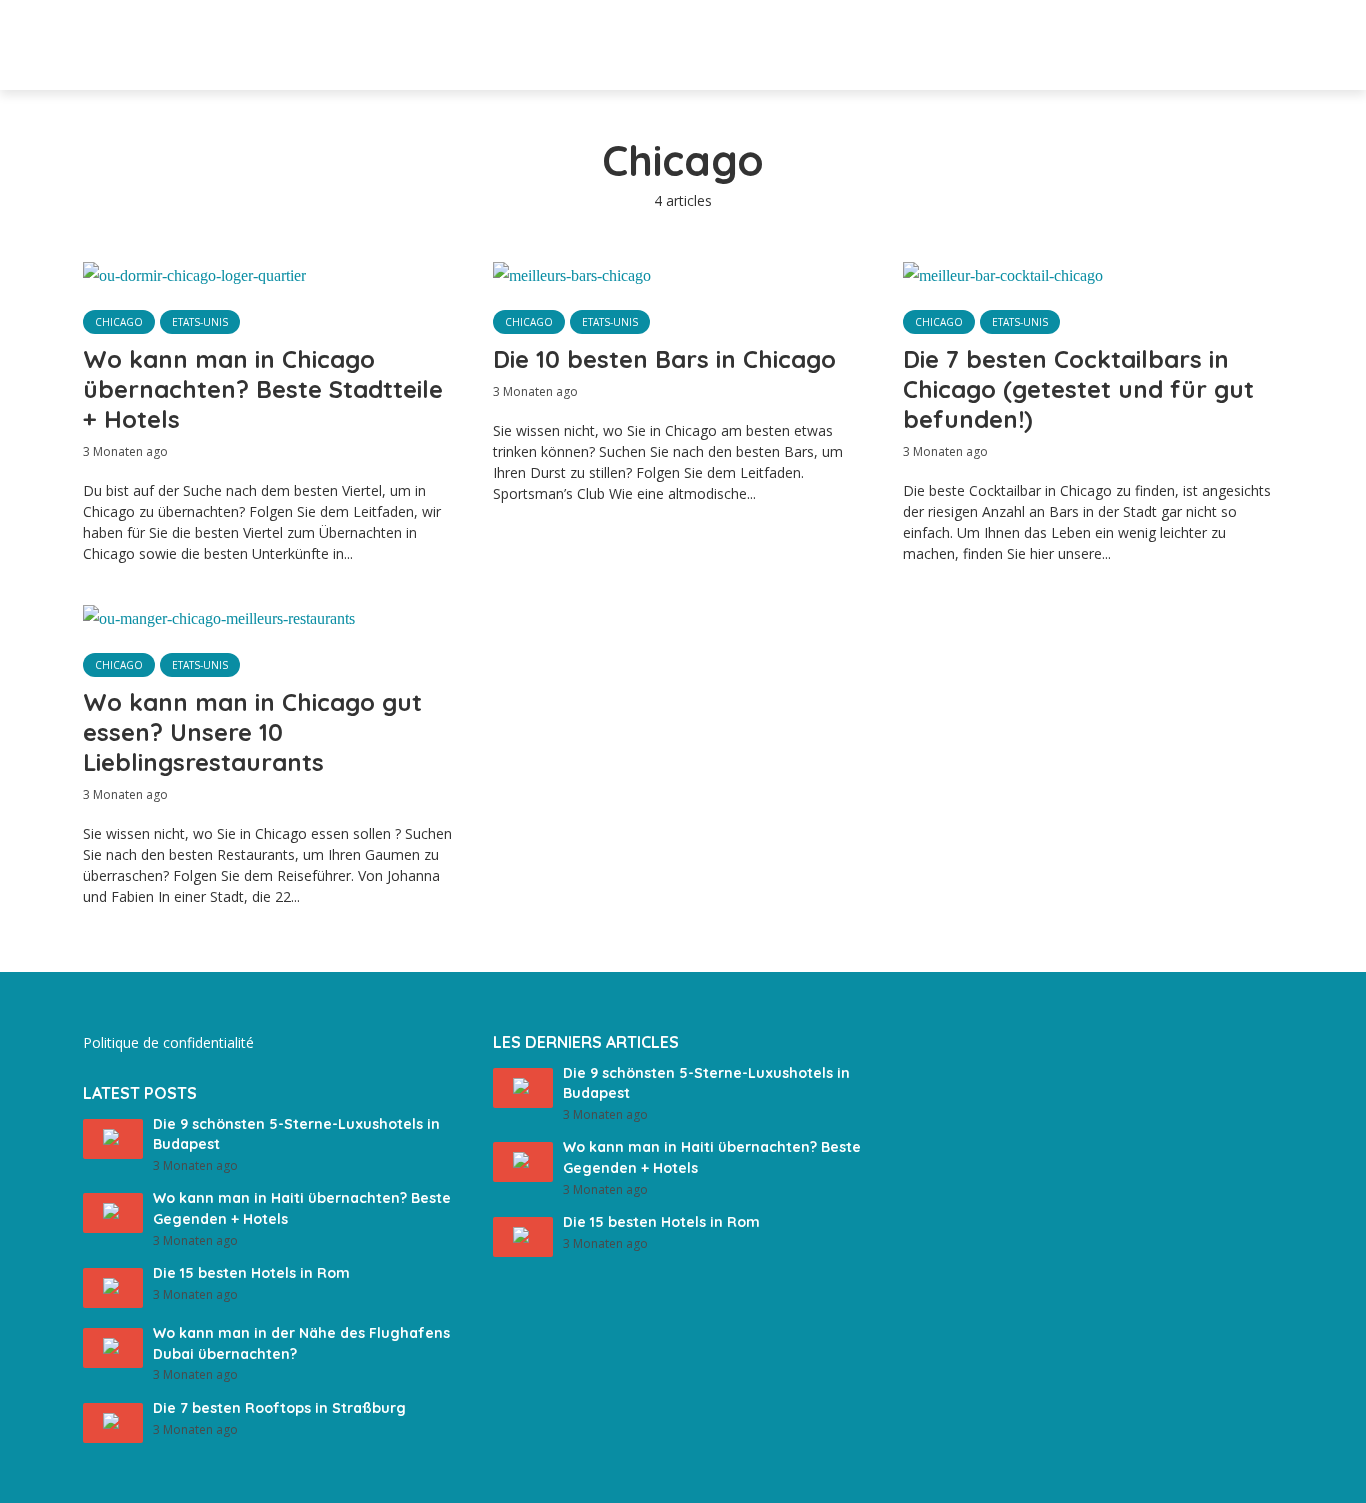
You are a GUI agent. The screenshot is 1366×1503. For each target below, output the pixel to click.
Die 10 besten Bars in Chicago (664, 359)
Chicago (119, 322)
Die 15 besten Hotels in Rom (251, 1273)
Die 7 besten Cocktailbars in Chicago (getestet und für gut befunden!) (1078, 389)
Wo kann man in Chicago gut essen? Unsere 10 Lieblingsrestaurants (252, 732)
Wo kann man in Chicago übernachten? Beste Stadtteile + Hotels (263, 389)
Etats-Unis (200, 322)
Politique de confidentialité (168, 1042)
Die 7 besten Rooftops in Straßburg (279, 1408)
